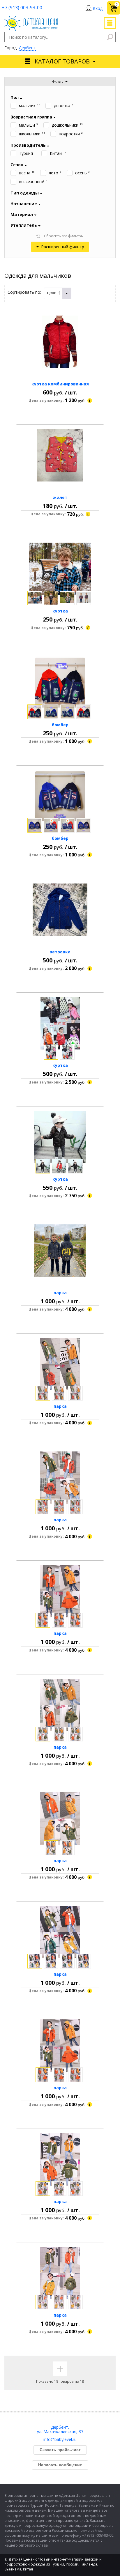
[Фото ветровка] (60, 910)
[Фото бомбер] (60, 683)
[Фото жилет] (60, 455)
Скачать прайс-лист (60, 2450)
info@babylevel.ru (60, 2439)
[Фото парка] (60, 1251)
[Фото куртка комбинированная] (60, 342)
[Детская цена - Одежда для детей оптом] (31, 18)
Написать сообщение (60, 2465)
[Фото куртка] (60, 569)
